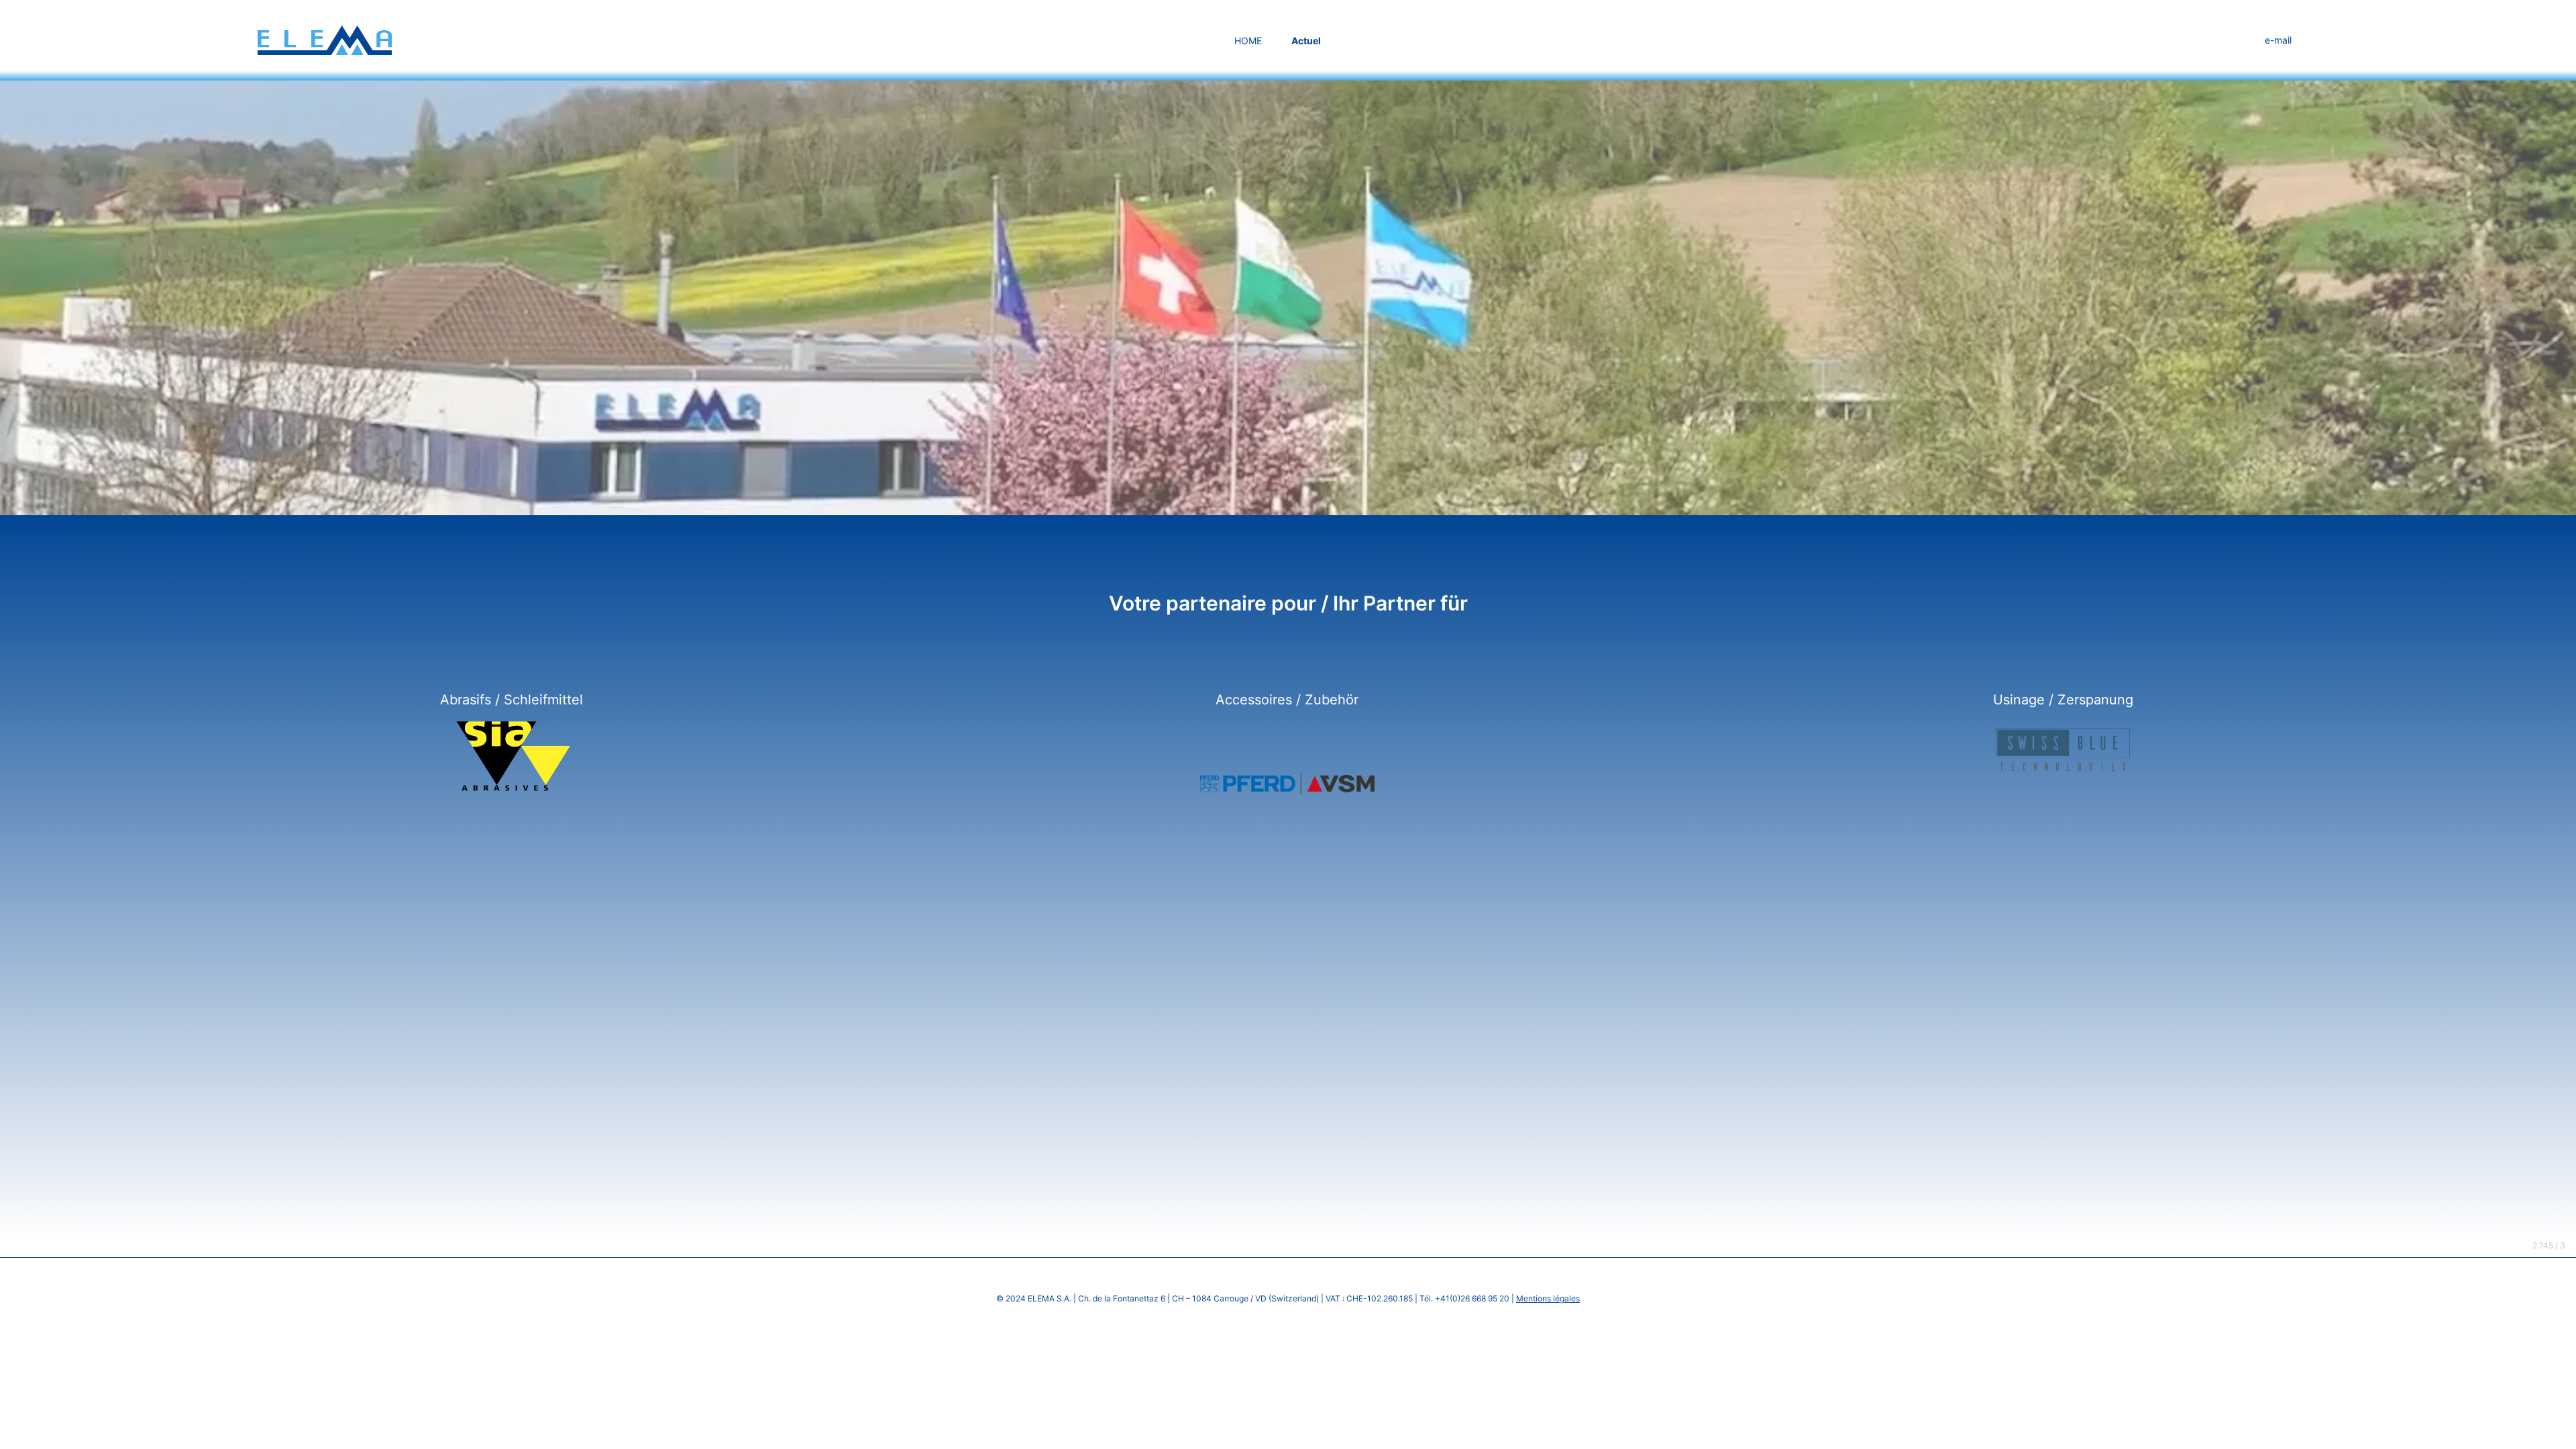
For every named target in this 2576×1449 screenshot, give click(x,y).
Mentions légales (1548, 1298)
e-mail (2278, 40)
